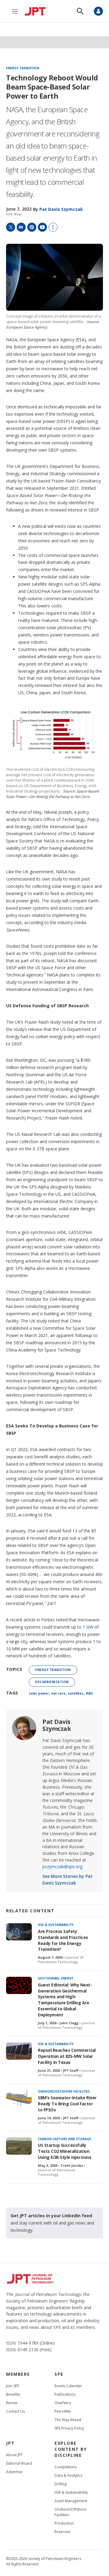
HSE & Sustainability (56, 1925)
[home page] (37, 11)
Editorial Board (19, 2463)
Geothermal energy (56, 1978)
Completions (66, 2467)
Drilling (61, 2484)
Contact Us (15, 2411)
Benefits (13, 2394)
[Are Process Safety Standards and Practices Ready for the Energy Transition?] (19, 1932)
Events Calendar (68, 2386)
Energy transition (23, 68)
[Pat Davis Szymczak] (24, 1728)
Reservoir (63, 2532)
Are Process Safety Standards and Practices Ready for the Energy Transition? (63, 1940)
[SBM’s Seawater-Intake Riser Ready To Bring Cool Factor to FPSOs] (19, 2099)
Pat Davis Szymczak (57, 1725)
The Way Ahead (68, 2420)
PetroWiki (63, 2411)
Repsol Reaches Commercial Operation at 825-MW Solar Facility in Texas (67, 2056)
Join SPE (13, 2386)
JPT (10, 2443)
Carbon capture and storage (64, 2139)
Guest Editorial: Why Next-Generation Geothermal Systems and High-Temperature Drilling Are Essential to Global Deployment (65, 2000)
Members (18, 2374)
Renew (12, 2403)
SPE (59, 2374)
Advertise (14, 2472)
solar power (39, 1693)
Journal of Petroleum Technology (61, 1960)
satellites (76, 1693)
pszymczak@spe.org (62, 1867)
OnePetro (63, 2403)
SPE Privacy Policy (69, 2428)
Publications (65, 2394)
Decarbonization (52, 1682)
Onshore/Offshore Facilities (64, 2091)
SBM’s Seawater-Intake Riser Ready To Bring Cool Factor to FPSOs (67, 2104)
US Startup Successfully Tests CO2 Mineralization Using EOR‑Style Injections (64, 2151)
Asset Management (71, 2501)
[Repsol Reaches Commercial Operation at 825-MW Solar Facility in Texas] (19, 2051)
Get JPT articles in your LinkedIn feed (51, 2216)
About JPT (14, 2455)
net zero (58, 1693)
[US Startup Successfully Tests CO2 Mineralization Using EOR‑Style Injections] (19, 2146)
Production (64, 2523)
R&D (89, 1693)
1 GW (88, 1627)
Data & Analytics (68, 2475)
